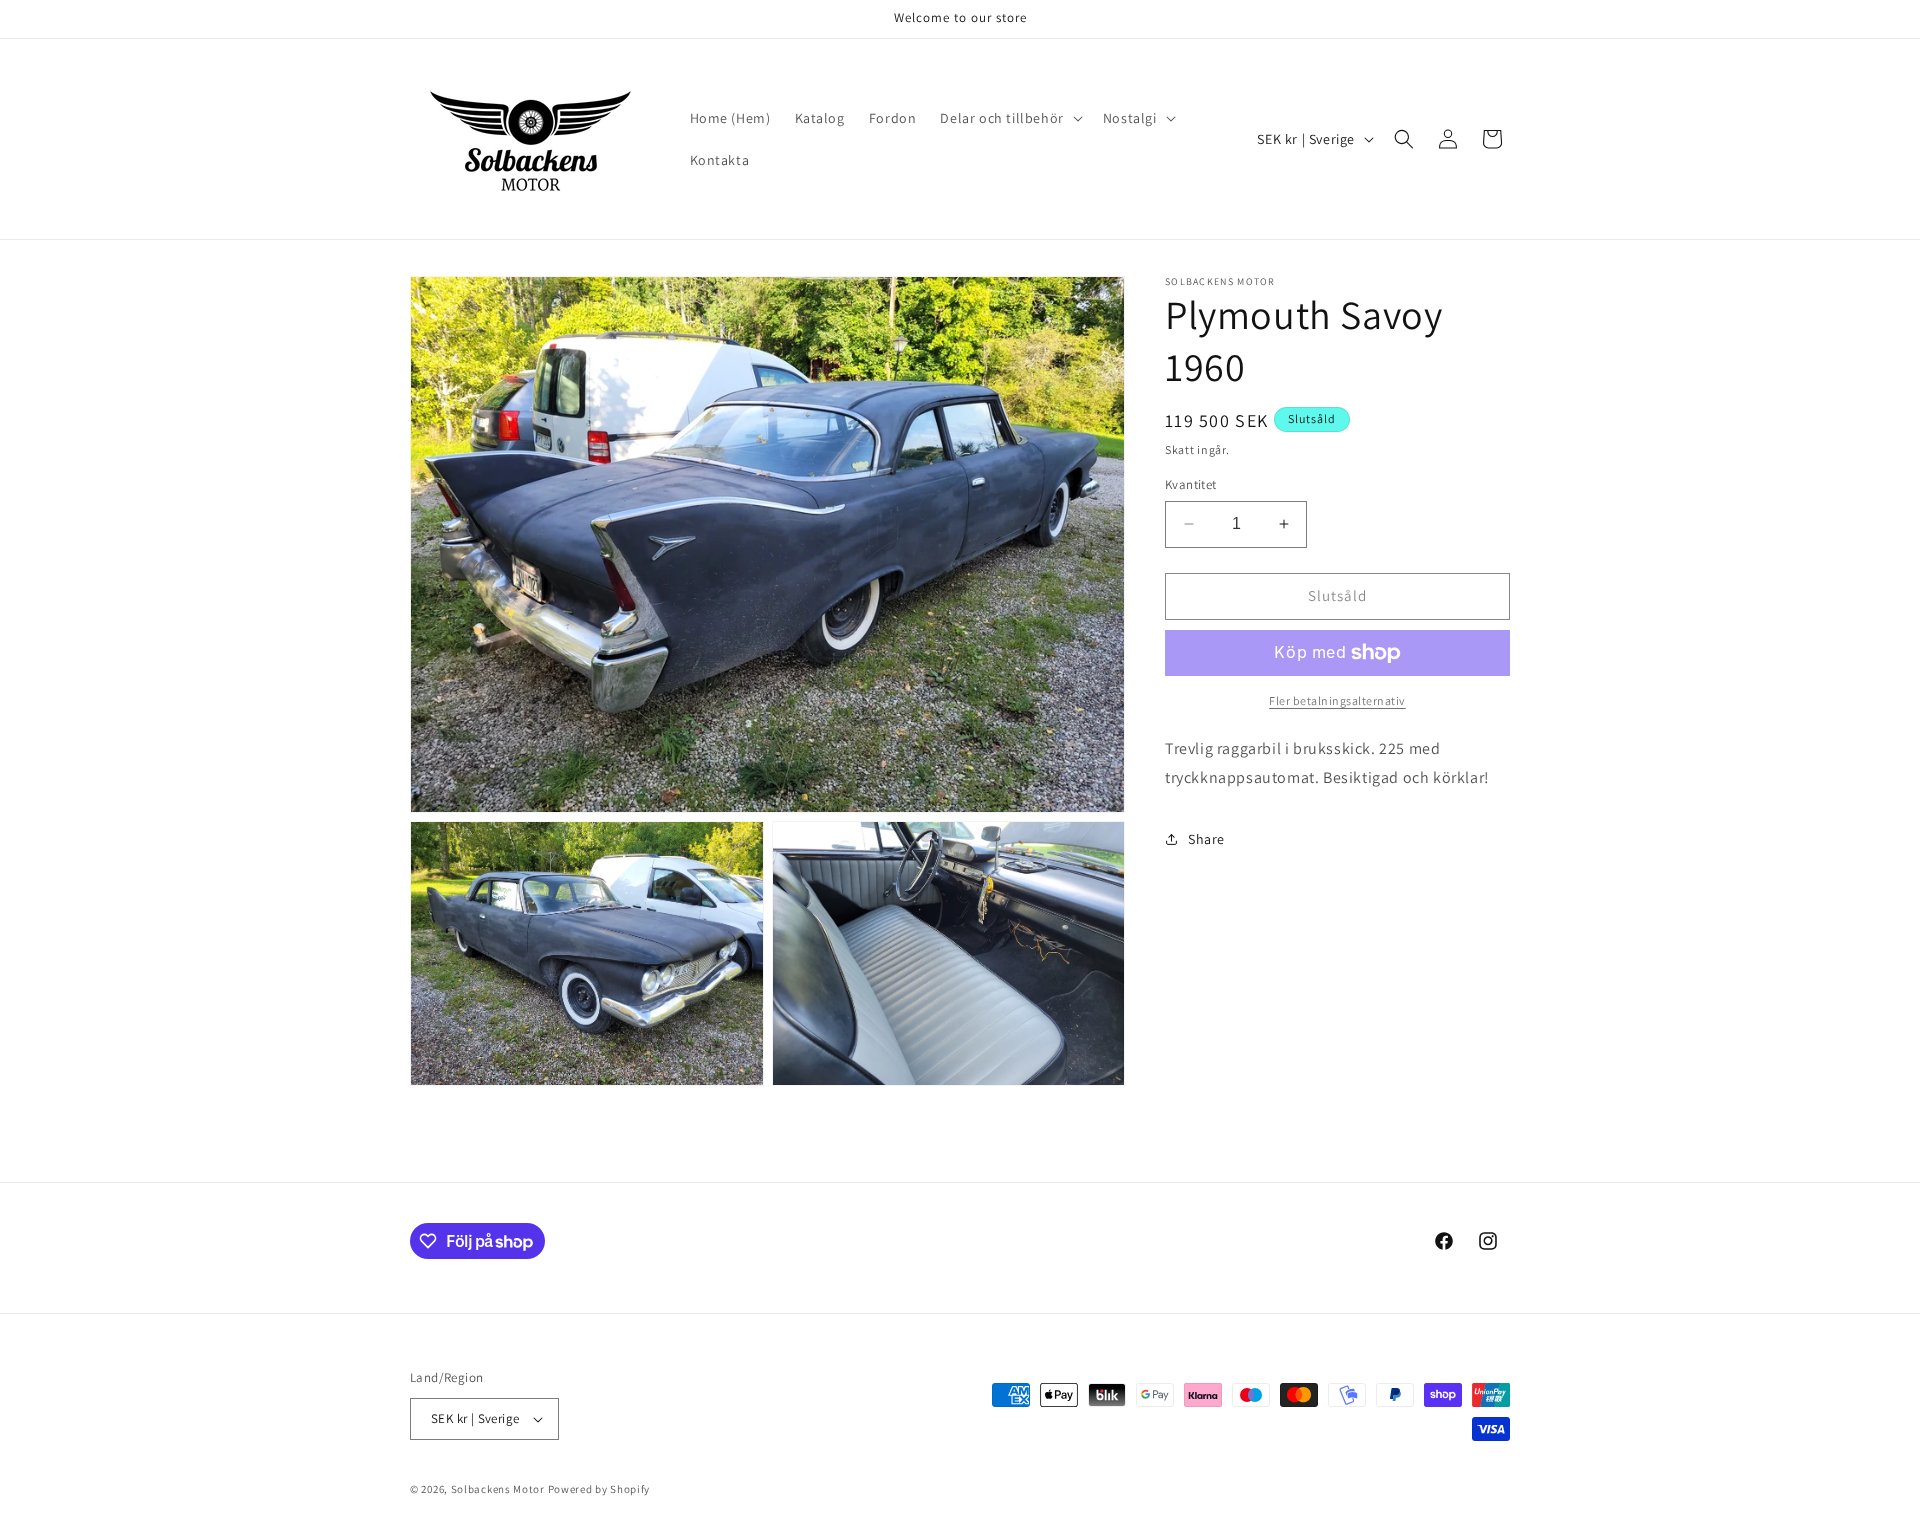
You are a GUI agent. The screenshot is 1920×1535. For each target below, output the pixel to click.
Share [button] (1206, 839)
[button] (1009, 118)
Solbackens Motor (498, 1489)
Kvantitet (1191, 484)
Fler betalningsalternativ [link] (1337, 700)
